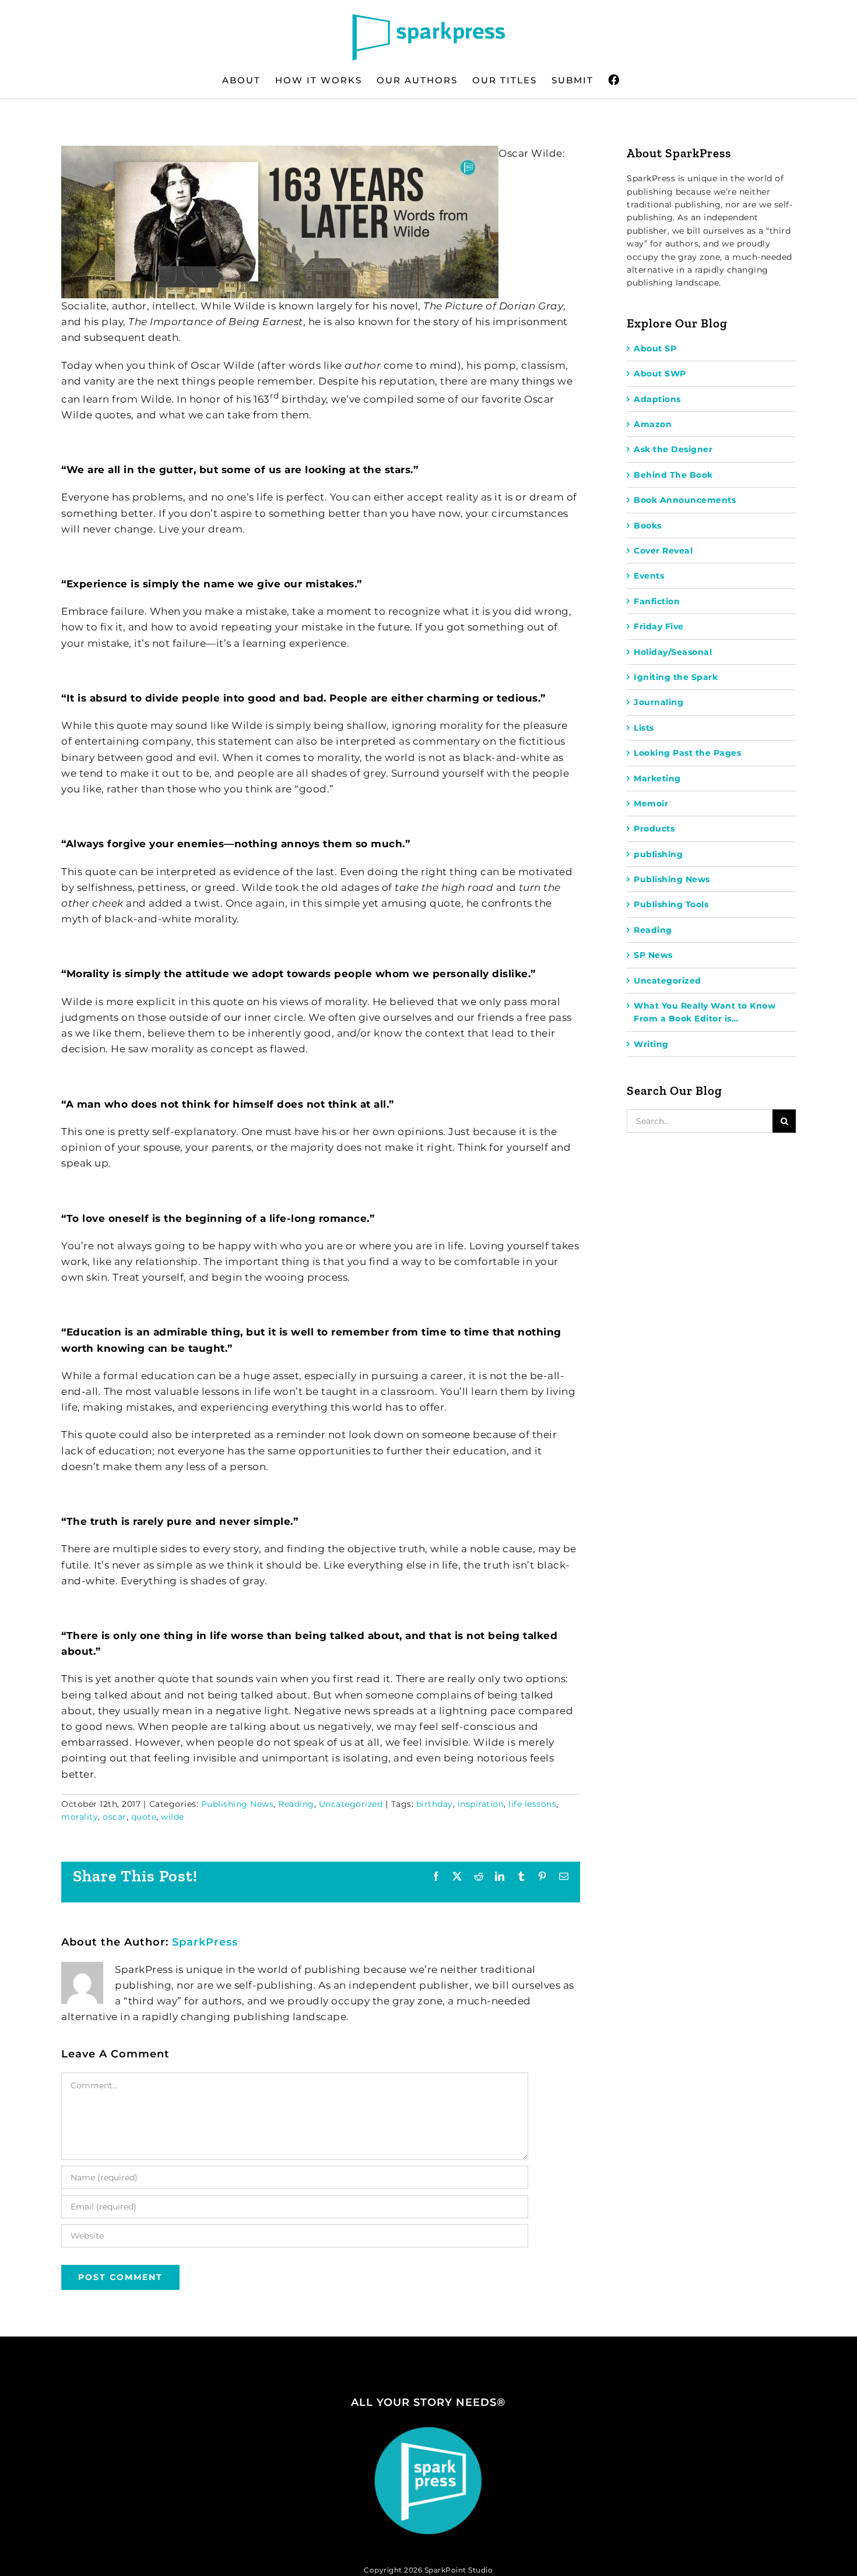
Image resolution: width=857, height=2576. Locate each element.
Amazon (653, 424)
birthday (435, 1804)
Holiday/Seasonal (673, 652)
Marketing (657, 778)
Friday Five (659, 626)
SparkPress (205, 1942)
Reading (296, 1804)
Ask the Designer (673, 449)
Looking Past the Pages (687, 753)
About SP (655, 348)
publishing (658, 854)
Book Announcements (685, 500)
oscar (115, 1817)
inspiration (481, 1804)
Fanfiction (657, 601)
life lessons (532, 1804)
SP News (653, 955)
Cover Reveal (663, 551)
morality (80, 1817)
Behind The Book (673, 475)
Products (654, 829)
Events (649, 576)
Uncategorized (351, 1804)
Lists (644, 728)
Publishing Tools (671, 904)
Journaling (658, 702)
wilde (173, 1817)
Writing (651, 1044)
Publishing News (238, 1804)
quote (144, 1817)
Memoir (651, 804)
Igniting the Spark (676, 677)
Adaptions (657, 399)
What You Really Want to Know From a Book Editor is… (705, 1012)
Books (648, 526)
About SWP (660, 373)
